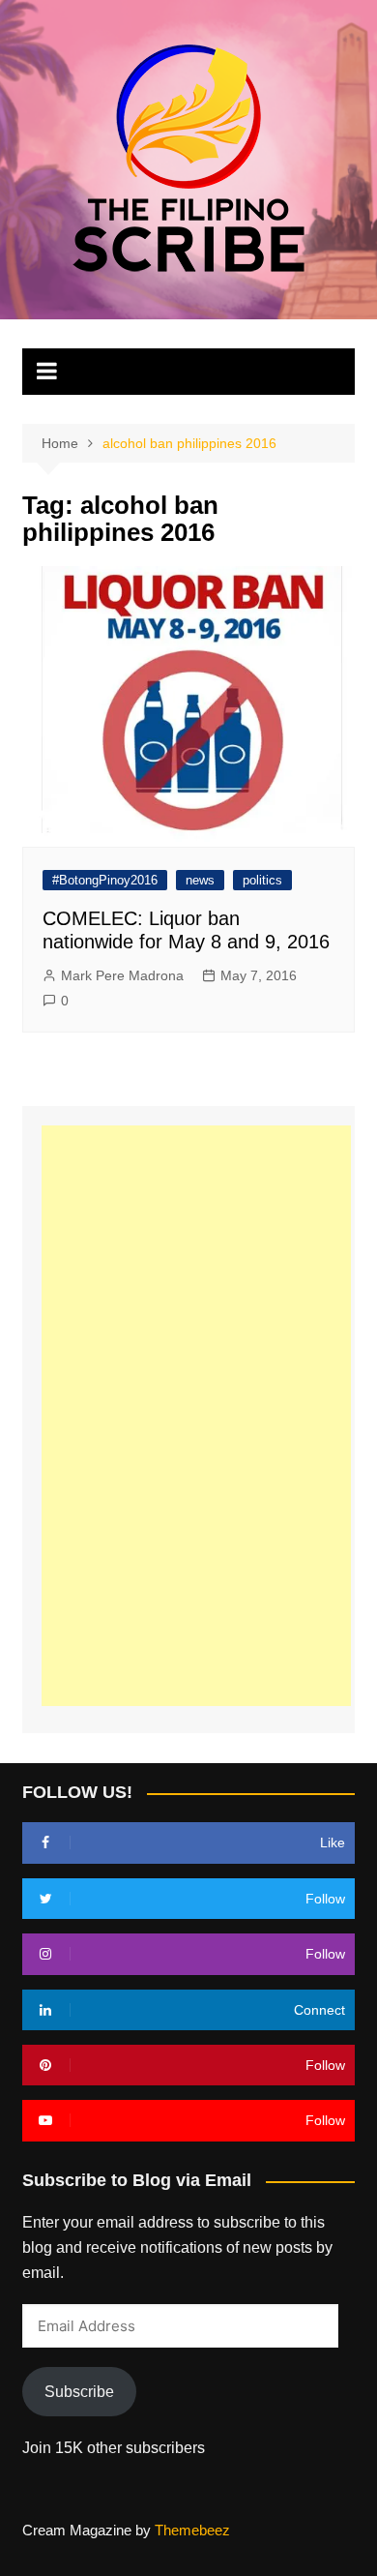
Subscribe (79, 2392)
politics (262, 880)
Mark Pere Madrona (122, 975)
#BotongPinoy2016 (105, 880)
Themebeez (192, 2530)
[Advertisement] (196, 1416)
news (200, 880)
